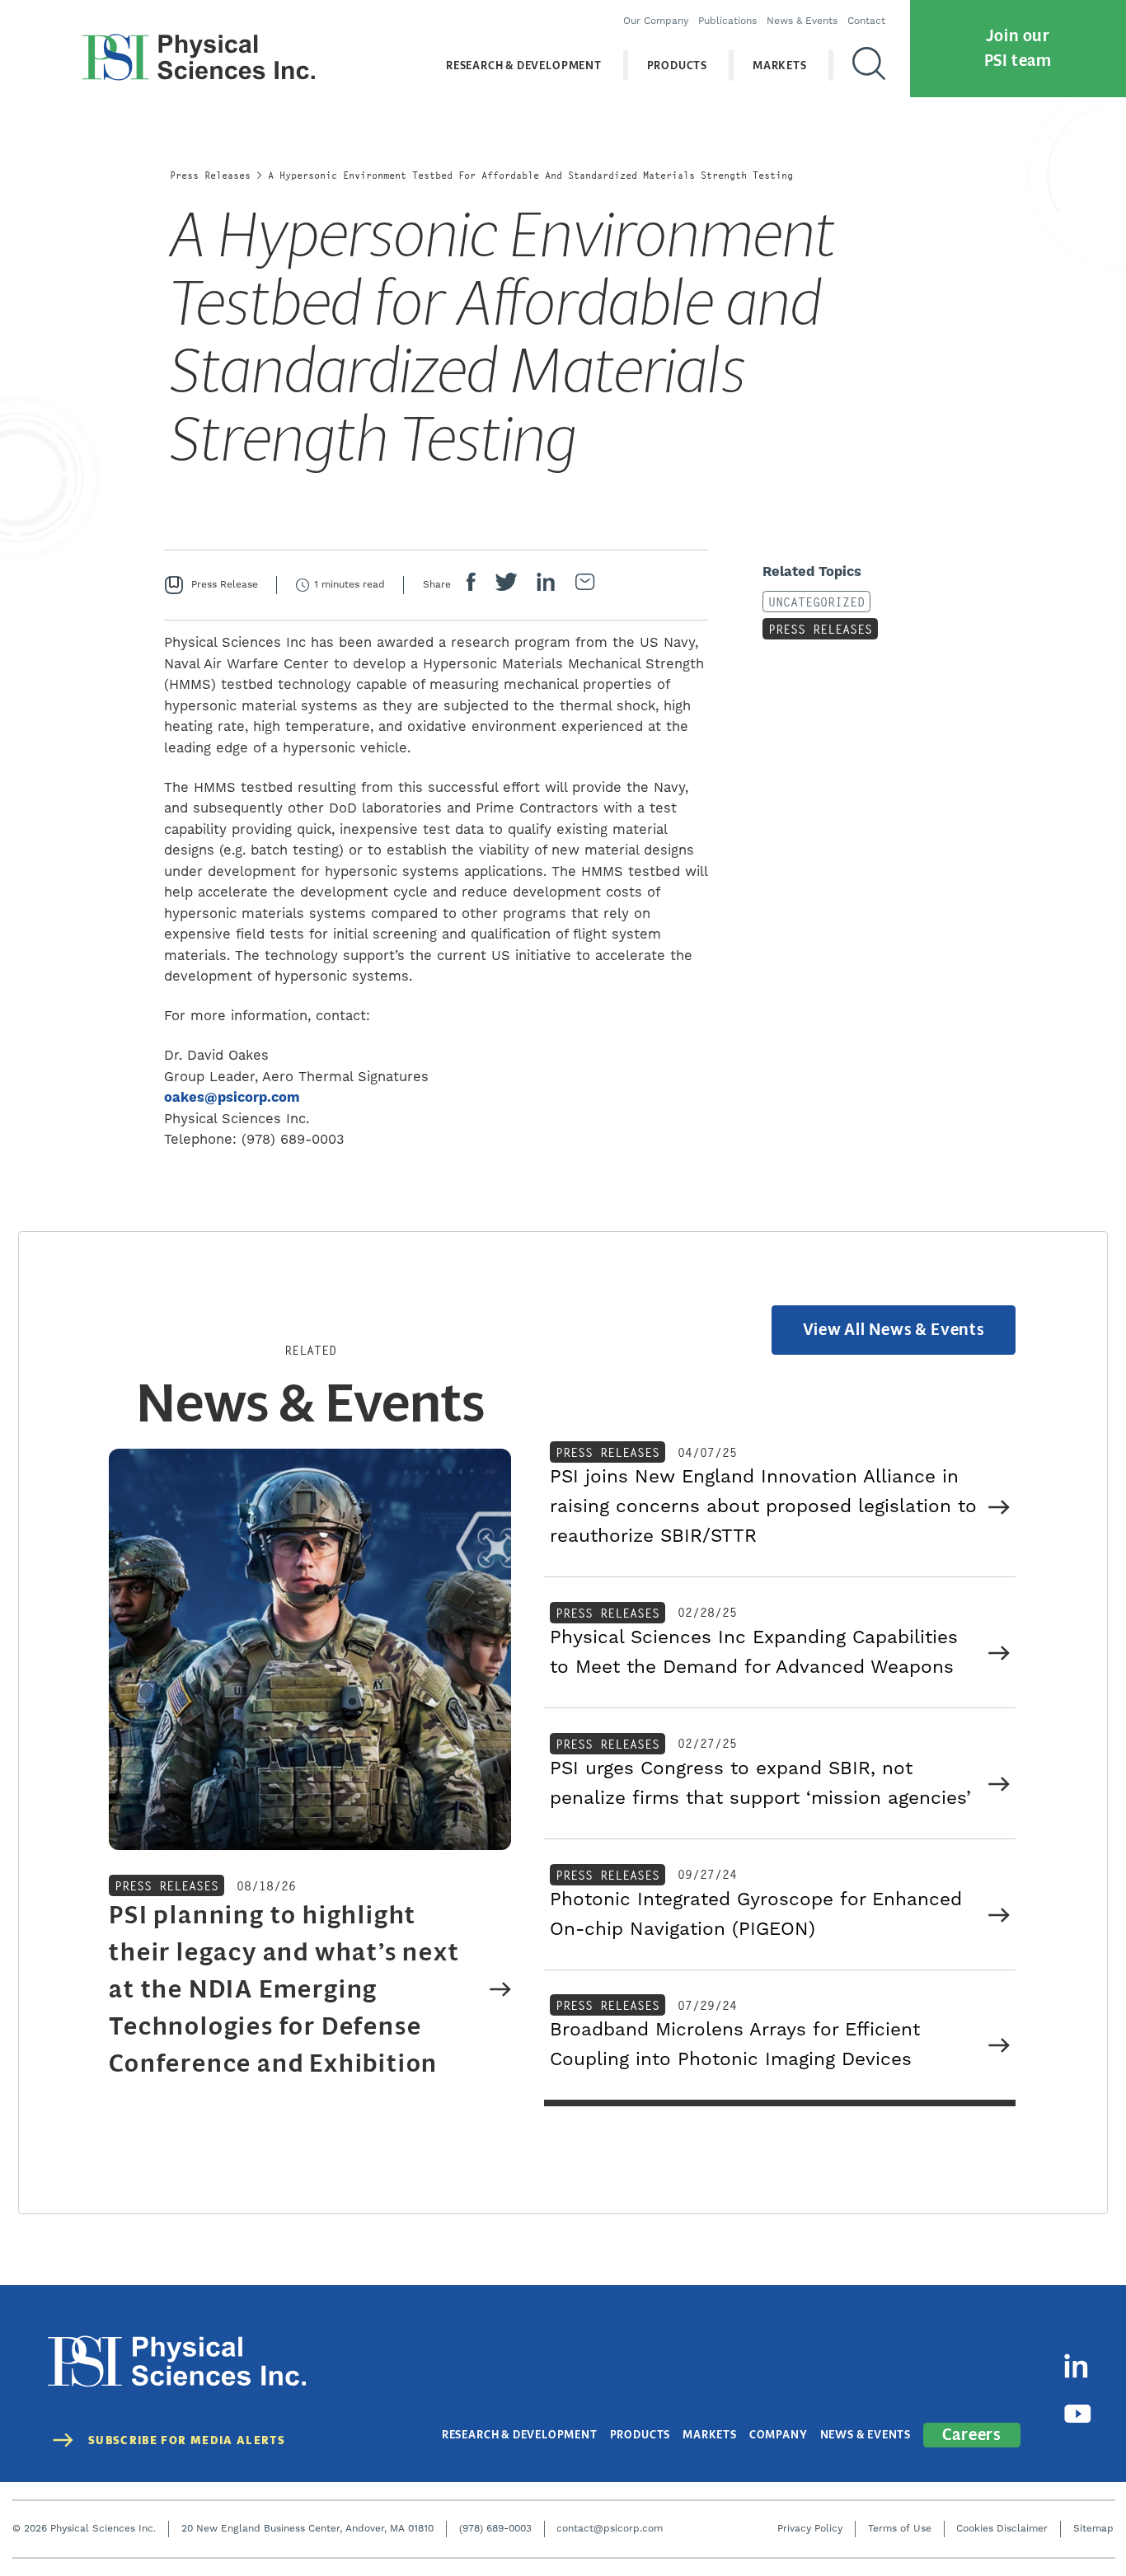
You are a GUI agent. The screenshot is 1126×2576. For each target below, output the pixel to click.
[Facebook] (471, 585)
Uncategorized (816, 602)
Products (677, 66)
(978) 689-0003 (495, 2529)
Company (779, 2435)
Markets (780, 66)
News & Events (802, 21)
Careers (972, 2435)
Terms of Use (900, 2529)
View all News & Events (894, 1330)
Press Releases (210, 175)
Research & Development (524, 66)
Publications (727, 21)
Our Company (656, 21)
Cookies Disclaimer (1002, 2529)
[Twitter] (506, 585)
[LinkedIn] (546, 585)
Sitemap (1093, 2529)
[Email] (585, 585)
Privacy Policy (810, 2529)
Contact (866, 21)
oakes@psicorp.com (232, 1098)
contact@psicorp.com (610, 2529)
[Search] (869, 65)
